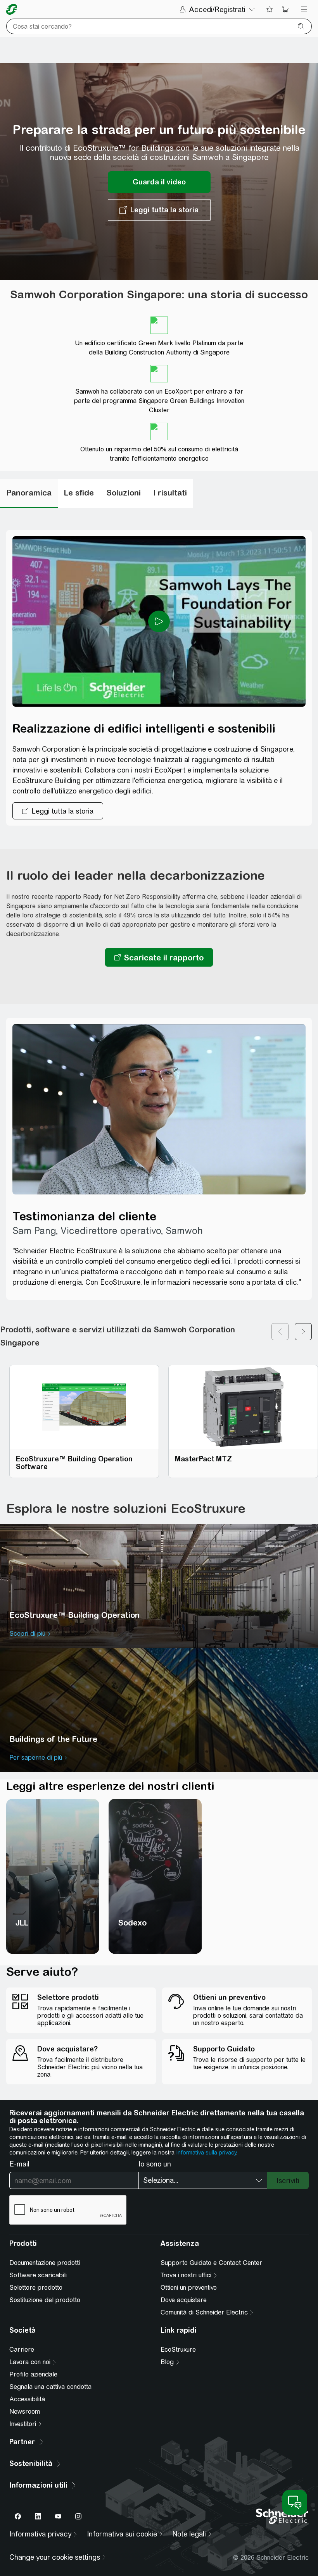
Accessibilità (27, 2399)
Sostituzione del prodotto (45, 2300)
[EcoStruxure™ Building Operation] (159, 1586)
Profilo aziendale (33, 2374)
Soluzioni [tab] (124, 493)
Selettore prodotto (36, 2288)
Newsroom (25, 2412)
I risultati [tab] (170, 493)
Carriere (22, 2350)
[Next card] (303, 1336)
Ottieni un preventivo (189, 2288)
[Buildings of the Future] (159, 1710)
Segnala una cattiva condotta (50, 2387)
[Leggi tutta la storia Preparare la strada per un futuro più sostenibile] (159, 210)
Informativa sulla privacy (206, 2153)
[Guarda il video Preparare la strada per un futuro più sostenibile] (159, 182)
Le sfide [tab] (79, 493)
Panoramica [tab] (29, 493)
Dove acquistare (184, 2300)
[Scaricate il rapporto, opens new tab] (159, 957)
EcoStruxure (178, 2350)
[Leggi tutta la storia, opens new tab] (58, 811)
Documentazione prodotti (45, 2263)
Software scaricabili (38, 2275)
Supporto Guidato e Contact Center (211, 2263)
